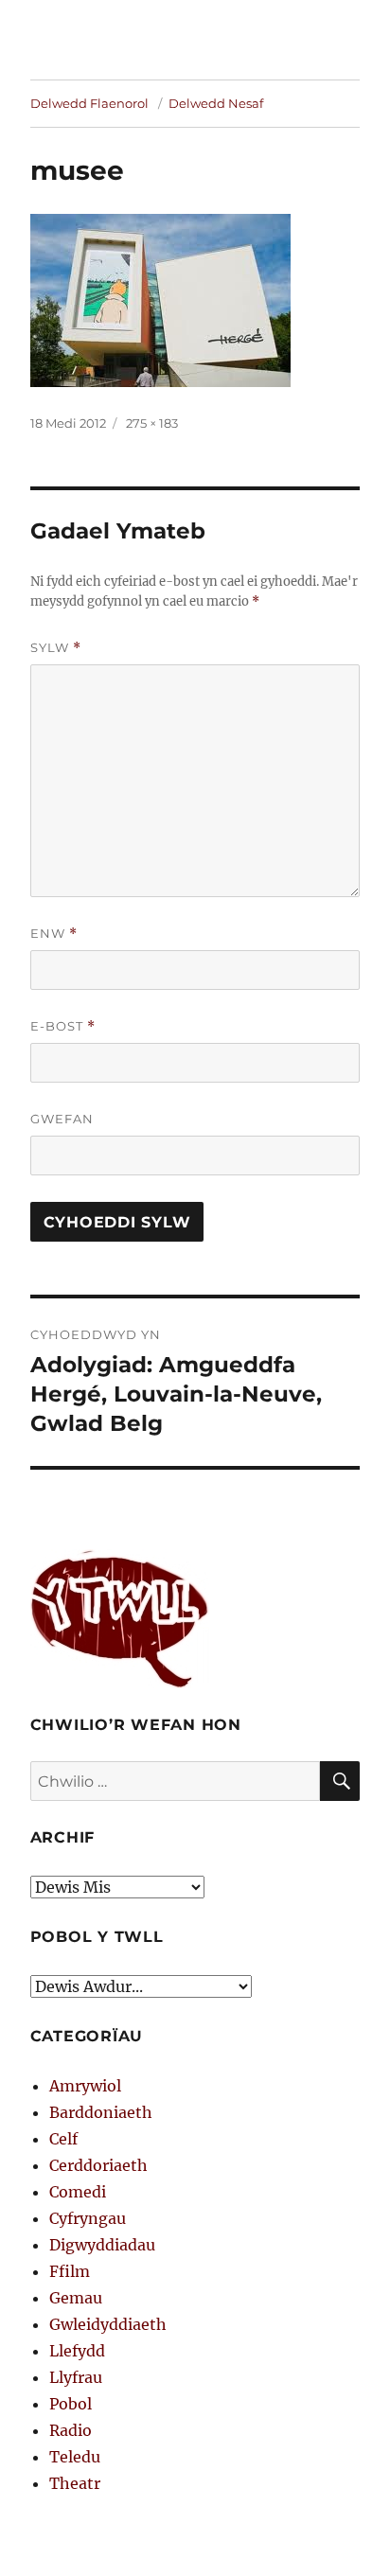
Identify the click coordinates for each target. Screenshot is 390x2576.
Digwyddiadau (102, 2245)
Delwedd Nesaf (216, 103)
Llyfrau (76, 2377)
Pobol (71, 2404)
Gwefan (62, 1119)
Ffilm (70, 2271)
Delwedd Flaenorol (89, 103)
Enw (54, 934)
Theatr (75, 2483)
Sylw (56, 648)
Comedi (78, 2192)
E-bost (63, 1026)
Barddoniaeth (101, 2112)
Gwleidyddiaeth (108, 2324)
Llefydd (77, 2351)
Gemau (76, 2298)
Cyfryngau (88, 2218)
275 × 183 (152, 423)
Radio (71, 2430)
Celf (63, 2139)
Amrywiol (85, 2086)
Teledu (75, 2457)
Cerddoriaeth (98, 2165)
